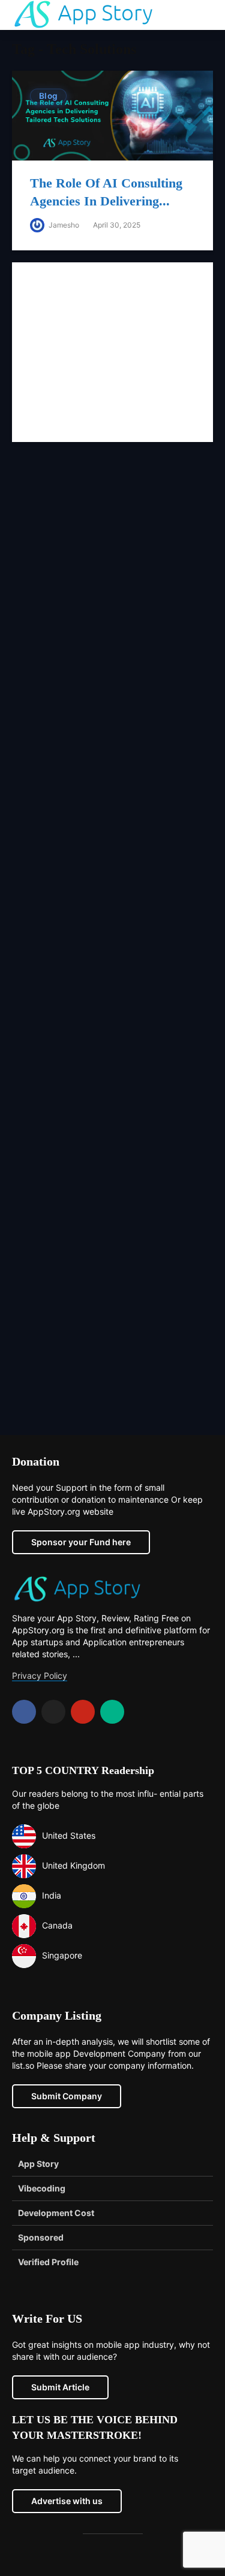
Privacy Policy (40, 1676)
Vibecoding (42, 2188)
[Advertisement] (112, 948)
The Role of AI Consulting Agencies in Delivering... (106, 192)
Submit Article (60, 2387)
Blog (48, 96)
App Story (38, 2164)
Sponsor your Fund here (81, 1542)
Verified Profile (48, 2262)
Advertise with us (67, 2501)
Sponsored (41, 2237)
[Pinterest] (83, 1712)
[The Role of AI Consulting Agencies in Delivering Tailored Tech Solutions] (112, 114)
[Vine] (112, 1712)
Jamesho (63, 225)
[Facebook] (24, 1712)
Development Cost (56, 2213)
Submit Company (67, 2096)
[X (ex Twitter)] (53, 1712)
